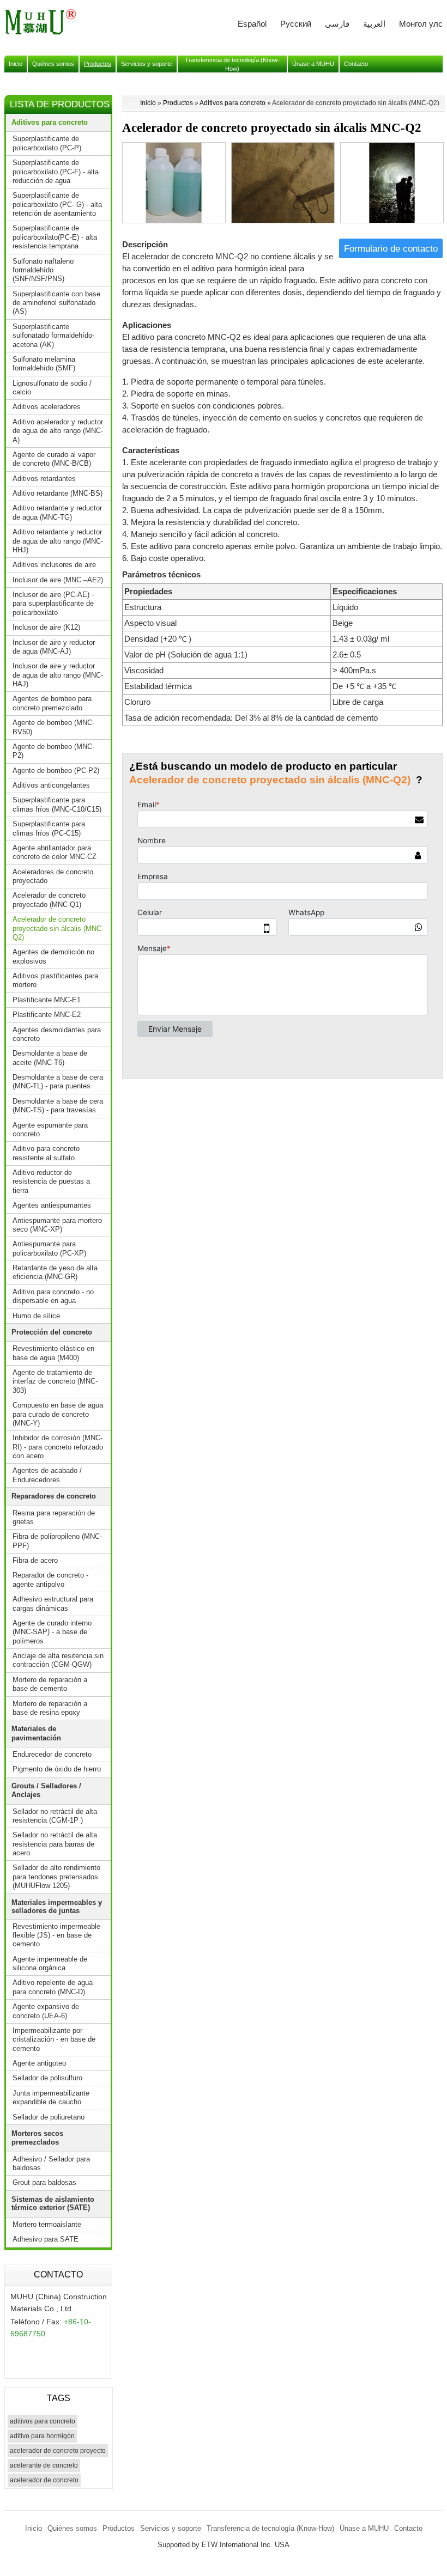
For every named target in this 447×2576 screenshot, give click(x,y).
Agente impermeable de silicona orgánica (50, 1963)
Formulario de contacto (391, 248)
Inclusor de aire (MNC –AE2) (58, 580)
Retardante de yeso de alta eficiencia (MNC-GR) (55, 1272)
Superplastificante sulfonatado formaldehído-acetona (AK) (53, 336)
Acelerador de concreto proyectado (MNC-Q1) (49, 900)
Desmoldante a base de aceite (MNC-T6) (50, 1058)
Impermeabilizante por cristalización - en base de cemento (54, 2039)
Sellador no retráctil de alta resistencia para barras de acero (55, 1844)
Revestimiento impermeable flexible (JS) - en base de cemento (56, 1935)
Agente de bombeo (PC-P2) (56, 771)
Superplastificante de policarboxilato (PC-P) (47, 143)
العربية (374, 24)
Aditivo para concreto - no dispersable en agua (53, 1296)
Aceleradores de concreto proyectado (53, 876)
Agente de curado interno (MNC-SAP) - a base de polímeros (52, 1632)
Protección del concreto (52, 1332)
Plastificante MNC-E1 (47, 1000)
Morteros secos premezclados (37, 2138)
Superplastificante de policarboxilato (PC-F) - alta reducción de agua (56, 172)
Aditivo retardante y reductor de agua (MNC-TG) (57, 512)
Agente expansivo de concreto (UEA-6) (46, 2011)
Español (252, 24)
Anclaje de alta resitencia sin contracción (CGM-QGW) (58, 1660)
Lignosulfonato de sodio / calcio (52, 388)
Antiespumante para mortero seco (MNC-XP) (57, 1225)
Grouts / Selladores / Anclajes (46, 1790)
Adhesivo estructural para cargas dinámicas (53, 1603)
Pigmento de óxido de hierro (57, 1769)
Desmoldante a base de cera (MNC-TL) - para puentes (58, 1082)
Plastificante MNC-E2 (47, 1015)
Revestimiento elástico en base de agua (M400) (53, 1353)
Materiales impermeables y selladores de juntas (57, 1907)
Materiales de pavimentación (36, 1733)
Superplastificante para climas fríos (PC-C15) (49, 828)
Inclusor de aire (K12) (46, 627)
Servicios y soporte (171, 2528)
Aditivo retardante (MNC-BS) (58, 493)
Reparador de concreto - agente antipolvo (50, 1579)
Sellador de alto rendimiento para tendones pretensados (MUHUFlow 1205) (56, 1877)
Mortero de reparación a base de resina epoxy (50, 1708)
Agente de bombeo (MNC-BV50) (53, 727)
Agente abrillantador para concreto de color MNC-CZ (55, 852)
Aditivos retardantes (44, 479)
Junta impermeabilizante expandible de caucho (51, 2097)
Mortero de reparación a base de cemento (50, 1684)
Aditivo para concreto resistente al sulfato (46, 1153)
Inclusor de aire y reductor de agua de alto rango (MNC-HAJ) (58, 675)
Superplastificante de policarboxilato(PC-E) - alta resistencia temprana (55, 237)
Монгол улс (421, 24)
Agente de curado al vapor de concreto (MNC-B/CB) (54, 459)
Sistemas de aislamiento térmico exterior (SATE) (53, 2203)
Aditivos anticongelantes (51, 785)
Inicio (148, 103)
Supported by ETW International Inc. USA (224, 2545)
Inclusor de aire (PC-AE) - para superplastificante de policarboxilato (53, 604)
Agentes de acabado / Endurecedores (47, 1475)
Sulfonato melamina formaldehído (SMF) (44, 364)
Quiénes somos (72, 2528)
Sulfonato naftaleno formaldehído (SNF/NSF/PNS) (43, 270)
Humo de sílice (36, 1316)
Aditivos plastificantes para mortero (55, 980)
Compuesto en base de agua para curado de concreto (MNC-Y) (58, 1414)
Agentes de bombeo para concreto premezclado (52, 703)
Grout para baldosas (44, 2182)
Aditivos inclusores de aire (54, 565)
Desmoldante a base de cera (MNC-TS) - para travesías (58, 1106)
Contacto (58, 2274)
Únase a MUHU (364, 2528)
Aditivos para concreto (232, 103)
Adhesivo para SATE (46, 2239)
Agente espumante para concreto (50, 1129)
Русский (296, 24)
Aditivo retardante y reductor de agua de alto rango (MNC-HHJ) (58, 541)
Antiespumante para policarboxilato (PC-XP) (49, 1248)
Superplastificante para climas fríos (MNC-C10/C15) (57, 804)
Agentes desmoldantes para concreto (57, 1034)
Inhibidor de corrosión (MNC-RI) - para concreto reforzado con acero (58, 1447)
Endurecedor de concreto (52, 1754)
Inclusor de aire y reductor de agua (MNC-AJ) (54, 647)
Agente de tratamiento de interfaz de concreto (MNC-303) (55, 1381)
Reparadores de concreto (54, 1496)
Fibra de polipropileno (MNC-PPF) (57, 1541)
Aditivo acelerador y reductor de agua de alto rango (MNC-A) (58, 431)
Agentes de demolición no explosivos (53, 956)
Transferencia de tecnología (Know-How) (270, 2528)
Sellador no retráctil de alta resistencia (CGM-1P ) (55, 1816)
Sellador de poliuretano (49, 2117)
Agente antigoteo (39, 2063)
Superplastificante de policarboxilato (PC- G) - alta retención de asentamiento (57, 204)
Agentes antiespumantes (52, 1205)
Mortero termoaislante (47, 2224)
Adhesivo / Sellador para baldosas (51, 2163)
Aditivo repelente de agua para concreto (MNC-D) (53, 1987)
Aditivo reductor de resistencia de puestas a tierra (51, 1182)
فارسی (337, 24)
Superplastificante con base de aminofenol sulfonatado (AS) (56, 303)
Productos (178, 103)
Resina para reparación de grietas (54, 1517)
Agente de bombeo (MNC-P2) (53, 751)
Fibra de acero (35, 1560)
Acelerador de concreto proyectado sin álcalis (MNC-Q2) (58, 928)
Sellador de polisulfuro (47, 2078)
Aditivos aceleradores (47, 407)
